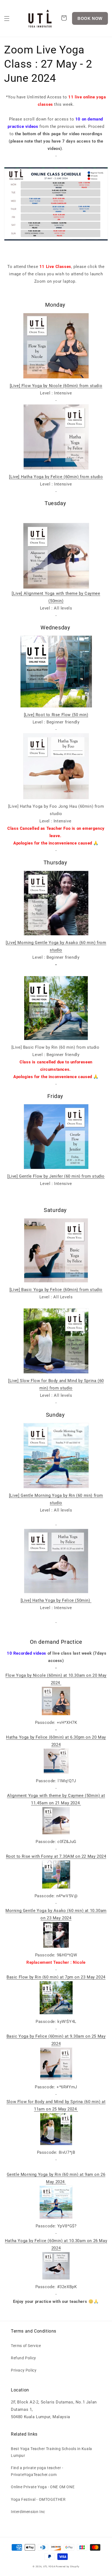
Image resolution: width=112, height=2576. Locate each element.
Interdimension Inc (28, 2512)
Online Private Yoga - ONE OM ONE (43, 2487)
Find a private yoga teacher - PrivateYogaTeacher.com (37, 2471)
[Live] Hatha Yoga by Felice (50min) (56, 1600)
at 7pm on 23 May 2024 (56, 1977)
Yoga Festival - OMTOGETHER (38, 2499)
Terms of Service (26, 2346)
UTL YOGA (49, 2566)
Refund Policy (24, 2358)
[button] (7, 19)
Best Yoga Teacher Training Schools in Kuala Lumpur (52, 2452)
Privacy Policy (24, 2370)
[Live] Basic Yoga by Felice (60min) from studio (56, 1290)
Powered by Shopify (68, 2566)
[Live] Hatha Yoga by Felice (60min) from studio (56, 477)
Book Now (90, 18)
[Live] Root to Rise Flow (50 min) (56, 715)
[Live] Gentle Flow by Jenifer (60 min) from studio (56, 1176)
